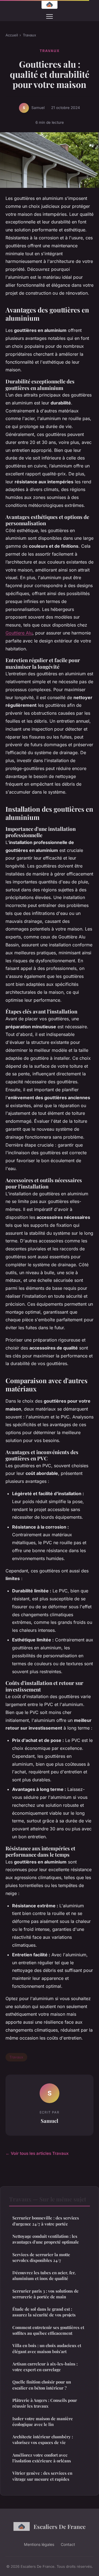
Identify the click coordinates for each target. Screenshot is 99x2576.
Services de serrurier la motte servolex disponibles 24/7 (41, 2257)
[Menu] (50, 16)
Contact (68, 2544)
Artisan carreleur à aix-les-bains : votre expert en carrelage (45, 2367)
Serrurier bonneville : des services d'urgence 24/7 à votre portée (46, 2221)
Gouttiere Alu (19, 633)
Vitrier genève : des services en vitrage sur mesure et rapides (42, 2476)
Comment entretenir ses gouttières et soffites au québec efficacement (48, 2330)
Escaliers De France (60, 2526)
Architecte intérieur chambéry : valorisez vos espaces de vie (43, 2439)
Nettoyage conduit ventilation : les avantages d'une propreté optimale (46, 2239)
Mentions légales (39, 2544)
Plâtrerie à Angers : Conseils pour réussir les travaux (45, 2403)
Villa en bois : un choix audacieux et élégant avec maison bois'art (47, 2348)
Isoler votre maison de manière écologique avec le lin (43, 2421)
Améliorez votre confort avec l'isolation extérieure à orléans (42, 2458)
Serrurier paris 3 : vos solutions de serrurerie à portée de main (46, 2294)
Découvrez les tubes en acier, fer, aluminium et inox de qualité (44, 2275)
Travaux (29, 35)
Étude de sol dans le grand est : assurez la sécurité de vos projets (44, 2312)
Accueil (12, 35)
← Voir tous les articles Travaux (37, 2153)
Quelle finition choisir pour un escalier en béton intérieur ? (42, 2385)
